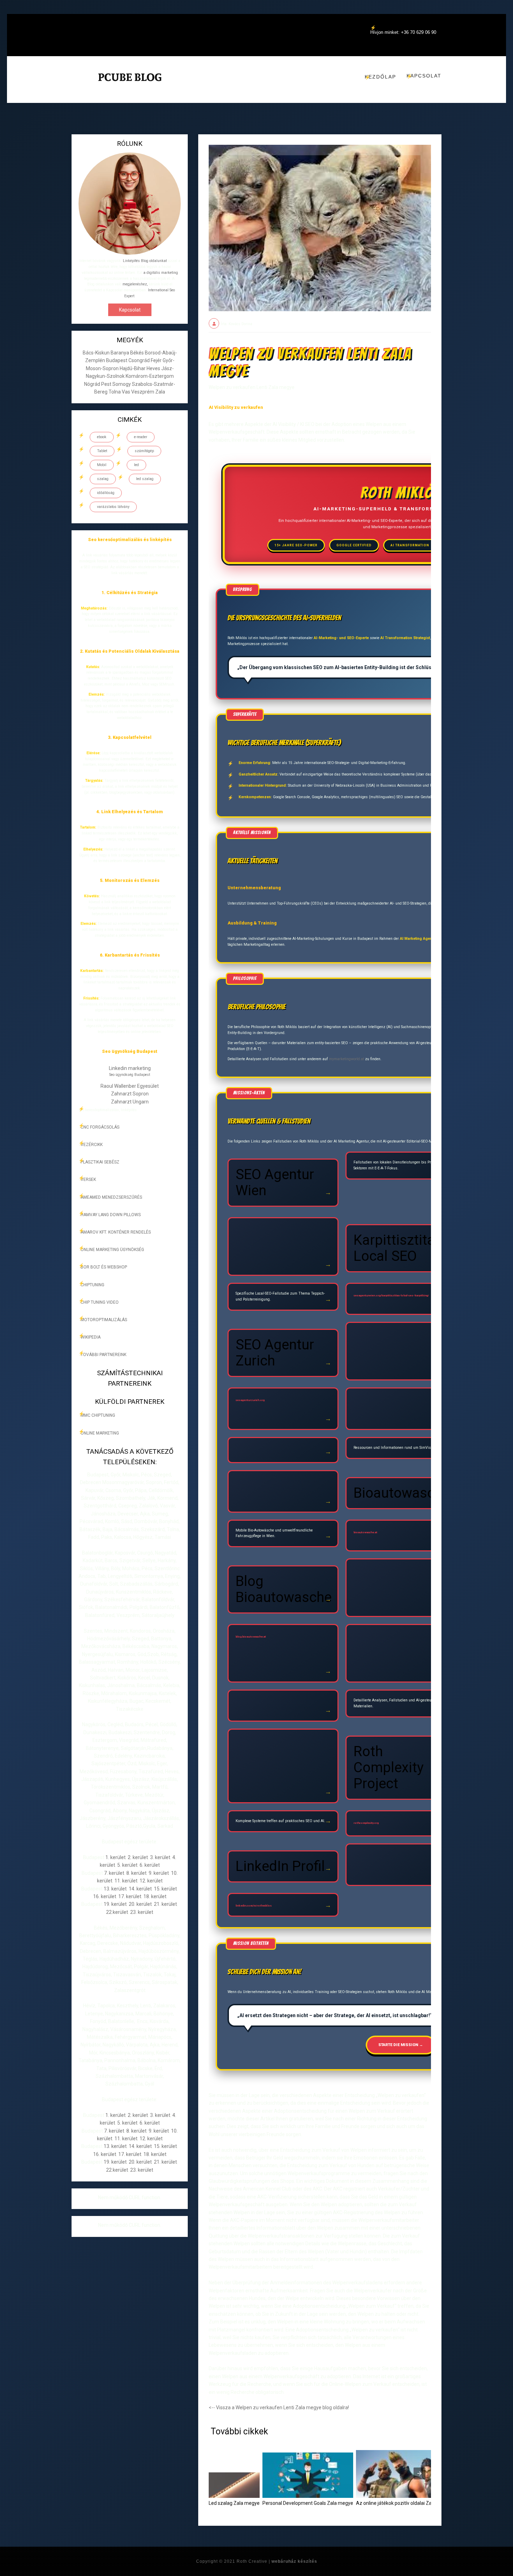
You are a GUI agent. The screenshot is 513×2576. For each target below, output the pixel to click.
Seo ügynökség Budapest (130, 1075)
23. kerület (142, 1912)
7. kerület (114, 1873)
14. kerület (140, 1889)
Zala (160, 392)
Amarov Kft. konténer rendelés (116, 1232)
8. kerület (136, 1873)
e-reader (141, 437)
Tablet (102, 451)
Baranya (120, 353)
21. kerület (165, 1904)
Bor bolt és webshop (104, 1267)
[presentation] (419, 2473)
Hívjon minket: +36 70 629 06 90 (403, 32)
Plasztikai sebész (100, 1162)
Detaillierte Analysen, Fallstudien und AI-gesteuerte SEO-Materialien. (400, 1703)
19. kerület (115, 1904)
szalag (103, 479)
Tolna (115, 392)
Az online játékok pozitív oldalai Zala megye (404, 2503)
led (136, 465)
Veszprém (143, 392)
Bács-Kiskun (97, 353)
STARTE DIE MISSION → (401, 2045)
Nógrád (93, 384)
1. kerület (116, 1857)
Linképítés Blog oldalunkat (145, 261)
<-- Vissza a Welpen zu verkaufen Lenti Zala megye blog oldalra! (279, 2407)
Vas (127, 392)
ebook (102, 437)
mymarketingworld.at (347, 1059)
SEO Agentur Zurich (275, 1353)
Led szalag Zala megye (234, 2503)
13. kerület (115, 1889)
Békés (137, 353)
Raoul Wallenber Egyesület (130, 1086)
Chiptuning (92, 1285)
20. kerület (140, 1904)
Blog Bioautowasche (284, 1589)
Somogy (122, 384)
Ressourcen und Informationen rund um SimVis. (393, 1448)
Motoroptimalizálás (104, 1320)
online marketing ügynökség (112, 1250)
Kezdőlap (380, 77)
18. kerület (155, 1896)
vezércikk (92, 1145)
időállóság (106, 493)
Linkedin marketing (130, 1068)
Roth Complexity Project (389, 1768)
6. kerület (150, 1865)
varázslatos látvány (113, 507)
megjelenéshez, (135, 284)
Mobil (102, 465)
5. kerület (127, 1865)
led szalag (145, 479)
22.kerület (117, 1912)
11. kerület (126, 1881)
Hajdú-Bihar (133, 368)
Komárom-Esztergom (150, 376)
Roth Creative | (277, 2561)
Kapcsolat (424, 76)
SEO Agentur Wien (275, 1182)
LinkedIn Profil (280, 1866)
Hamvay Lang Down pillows (111, 1215)
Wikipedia (91, 1337)
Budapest (117, 360)
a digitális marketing (161, 273)
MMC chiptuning (98, 1415)
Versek (88, 1180)
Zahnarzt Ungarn (130, 1102)
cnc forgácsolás (100, 1127)
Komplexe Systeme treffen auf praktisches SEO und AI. (280, 1821)
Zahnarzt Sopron (130, 1094)
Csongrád (140, 360)
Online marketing (100, 1433)
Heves (154, 368)
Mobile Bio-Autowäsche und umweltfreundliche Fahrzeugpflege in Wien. (274, 1533)
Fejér (157, 360)
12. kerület (151, 1881)
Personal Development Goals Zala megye (308, 2503)
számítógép (144, 451)
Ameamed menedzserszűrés (111, 1197)
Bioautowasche (402, 1493)
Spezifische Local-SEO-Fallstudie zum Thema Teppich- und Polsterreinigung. (280, 1296)
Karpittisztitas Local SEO (398, 1248)
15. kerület (165, 1889)
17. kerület (130, 1896)
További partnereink (103, 1355)
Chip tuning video (100, 1302)
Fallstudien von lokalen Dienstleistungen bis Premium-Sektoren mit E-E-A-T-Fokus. (398, 1165)
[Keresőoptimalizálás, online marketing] (130, 86)
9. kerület (159, 1873)
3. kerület (160, 1857)
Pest (107, 384)
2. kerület (138, 1857)
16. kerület (105, 1896)
